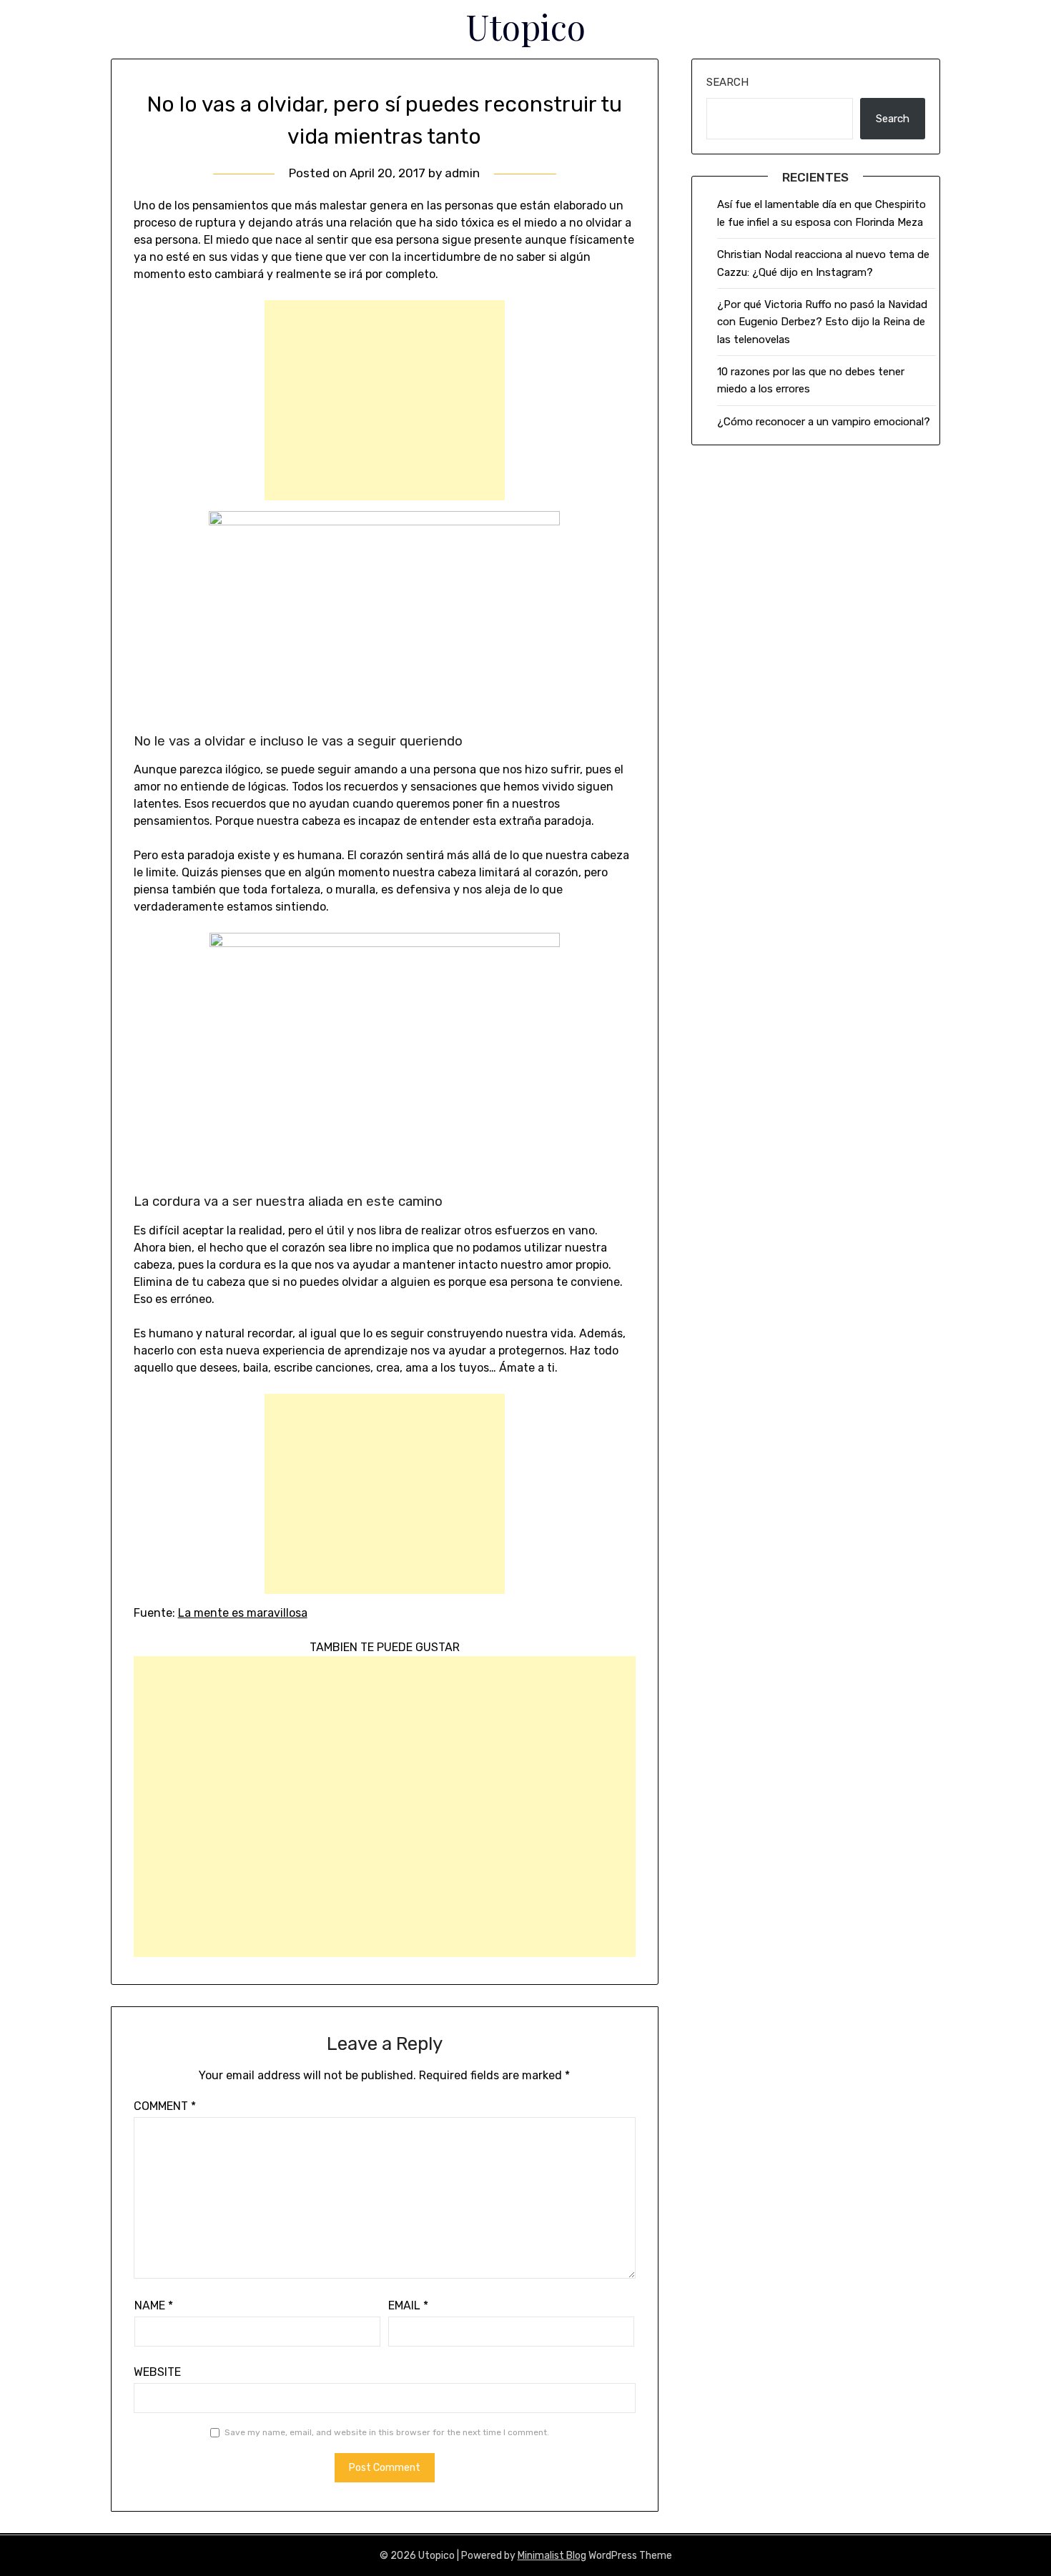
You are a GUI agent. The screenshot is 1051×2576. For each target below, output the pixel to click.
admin (462, 173)
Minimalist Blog (552, 2556)
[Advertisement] (385, 400)
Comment (165, 2106)
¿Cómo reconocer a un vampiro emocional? (824, 422)
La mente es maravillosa (243, 1613)
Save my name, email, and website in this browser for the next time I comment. (387, 2432)
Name (154, 2305)
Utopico (526, 26)
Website (157, 2372)
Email (408, 2305)
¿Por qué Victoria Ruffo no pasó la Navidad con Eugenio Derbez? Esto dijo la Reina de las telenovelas (822, 322)
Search (727, 82)
